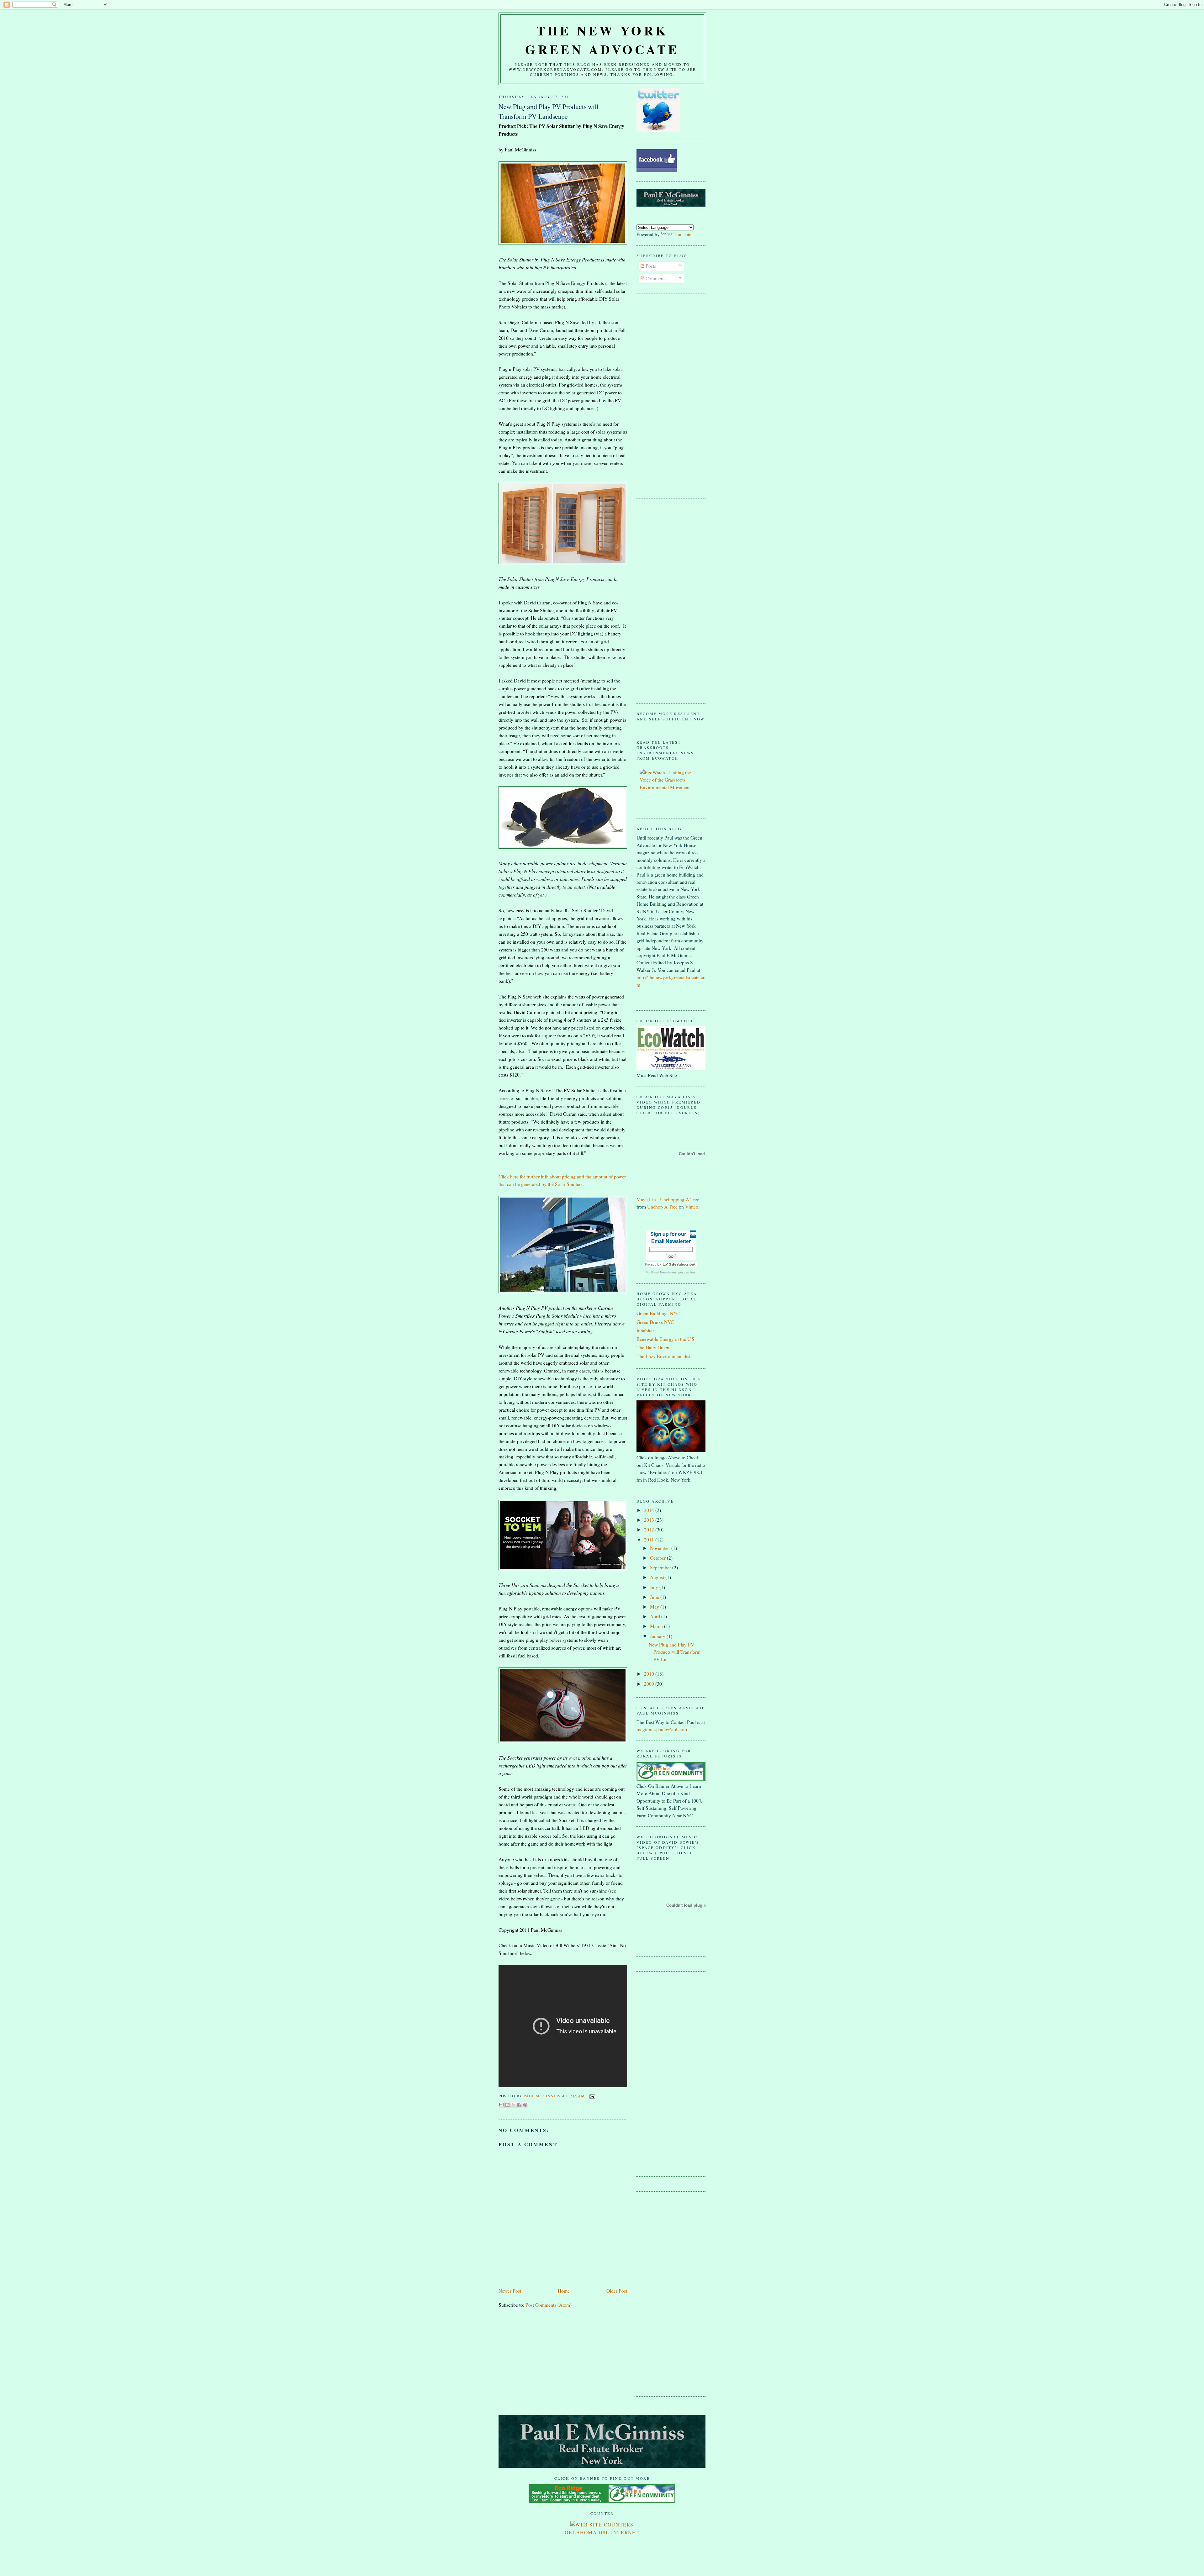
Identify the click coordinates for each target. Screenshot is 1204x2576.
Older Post (617, 2291)
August (658, 1577)
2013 (650, 1520)
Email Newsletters (664, 1272)
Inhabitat (645, 1330)
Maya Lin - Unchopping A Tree (668, 1199)
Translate (682, 234)
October (658, 1558)
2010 (650, 1674)
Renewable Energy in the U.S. (666, 1339)
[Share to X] (513, 2105)
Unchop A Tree (662, 1207)
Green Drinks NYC (655, 1322)
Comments (655, 278)
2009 (650, 1684)
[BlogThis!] (507, 2105)
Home (564, 2291)
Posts (650, 266)
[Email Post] (591, 2096)
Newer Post (510, 2291)
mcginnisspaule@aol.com (662, 1729)
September (661, 1567)
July (655, 1587)
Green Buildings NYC (658, 1313)
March (657, 1626)
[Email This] (501, 2105)
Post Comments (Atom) (549, 2305)
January (658, 1636)
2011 (650, 1540)
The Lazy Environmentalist (663, 1356)
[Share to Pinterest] (525, 2105)
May (655, 1607)
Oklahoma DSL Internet (602, 2532)
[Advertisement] (662, 395)
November (661, 1548)
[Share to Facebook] (519, 2105)
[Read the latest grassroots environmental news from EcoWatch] (671, 787)
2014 (650, 1510)
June (655, 1597)
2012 (650, 1530)
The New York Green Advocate (602, 40)
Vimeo (692, 1207)
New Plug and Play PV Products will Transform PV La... (675, 1652)
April (656, 1616)
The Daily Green (653, 1347)
